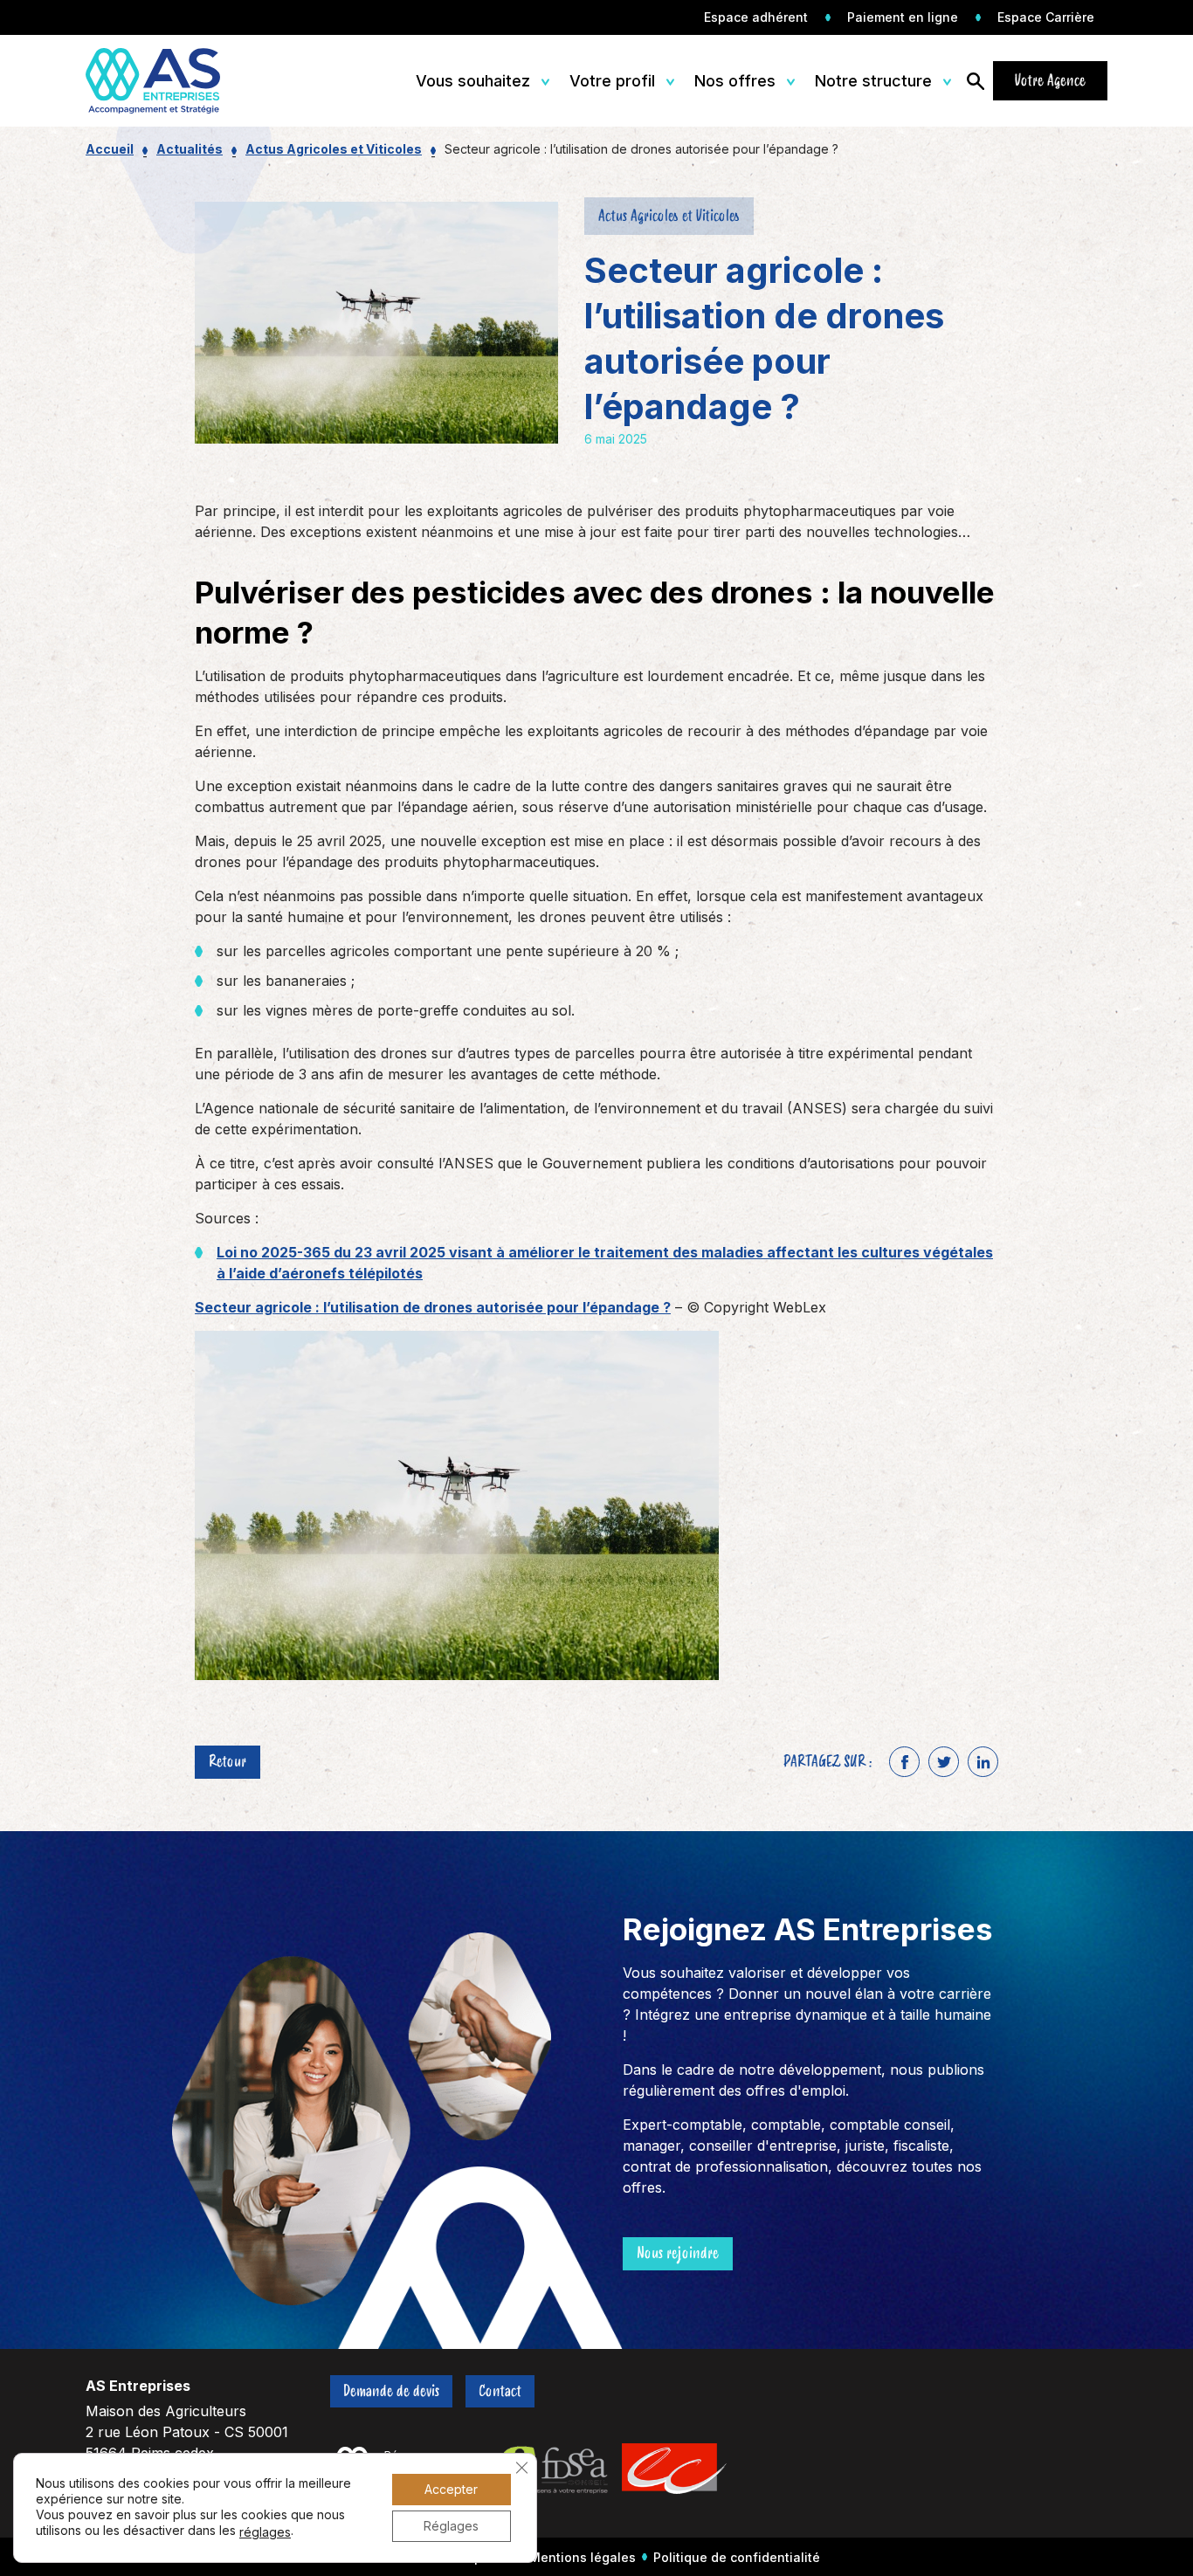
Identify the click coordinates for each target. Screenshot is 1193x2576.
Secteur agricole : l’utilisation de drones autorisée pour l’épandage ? (433, 1307)
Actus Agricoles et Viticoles (334, 149)
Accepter (451, 2489)
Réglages (451, 2526)
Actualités (190, 149)
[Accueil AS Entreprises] (166, 81)
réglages (265, 2532)
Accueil (110, 149)
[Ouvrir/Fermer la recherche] (976, 81)
